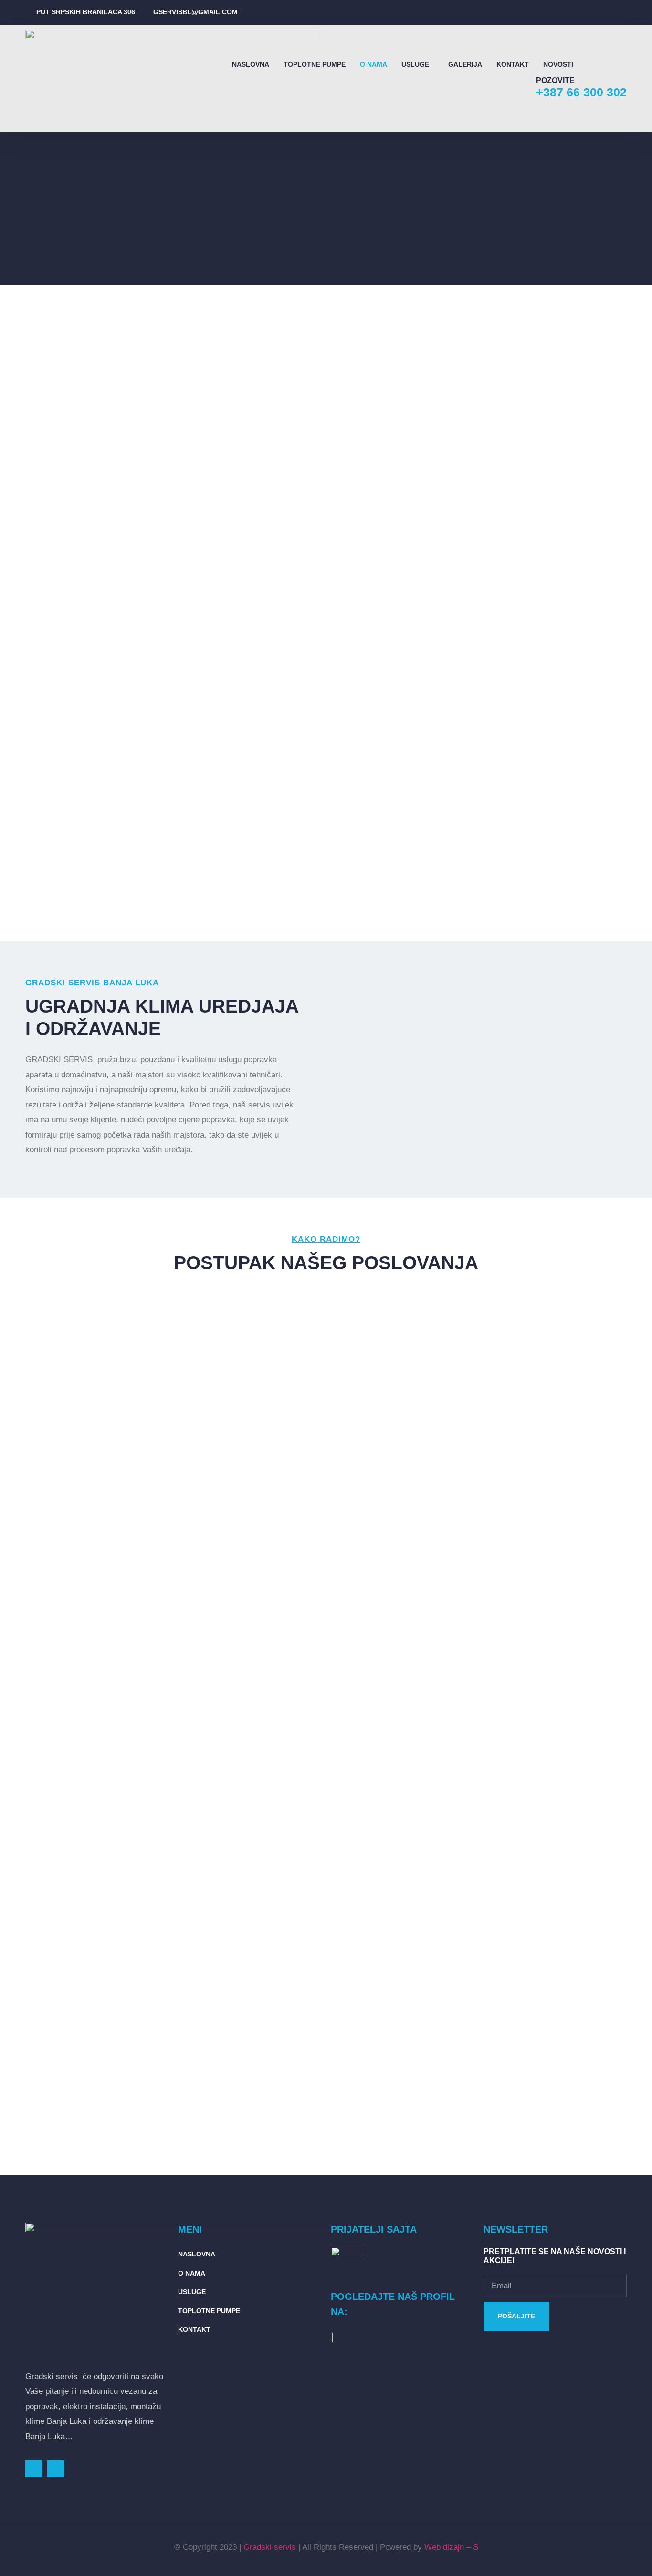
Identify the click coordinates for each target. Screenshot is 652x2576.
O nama (373, 64)
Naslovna (251, 64)
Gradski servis (270, 2547)
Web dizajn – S (451, 2547)
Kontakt (513, 64)
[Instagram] (620, 12)
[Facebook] (603, 12)
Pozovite (555, 80)
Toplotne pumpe (315, 64)
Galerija (465, 64)
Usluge (415, 64)
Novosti (558, 64)
